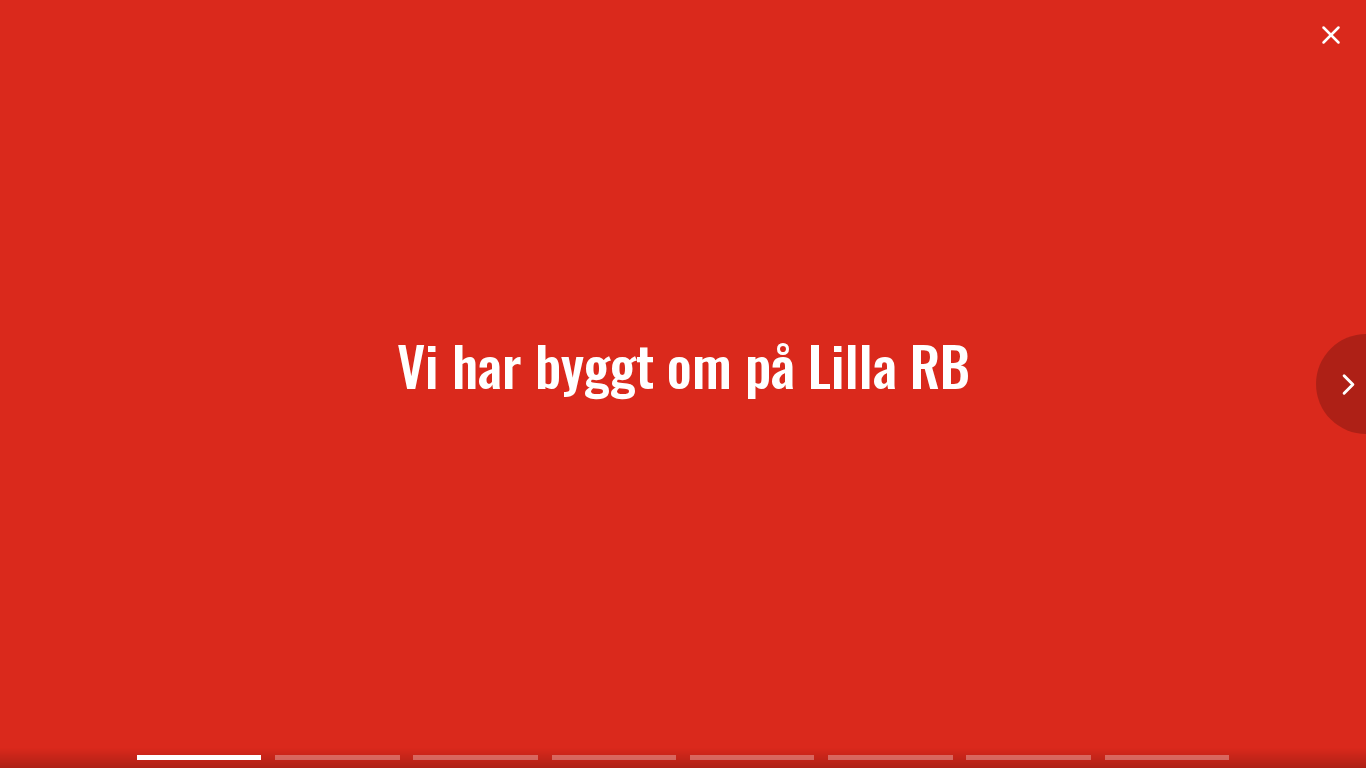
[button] (1341, 384)
